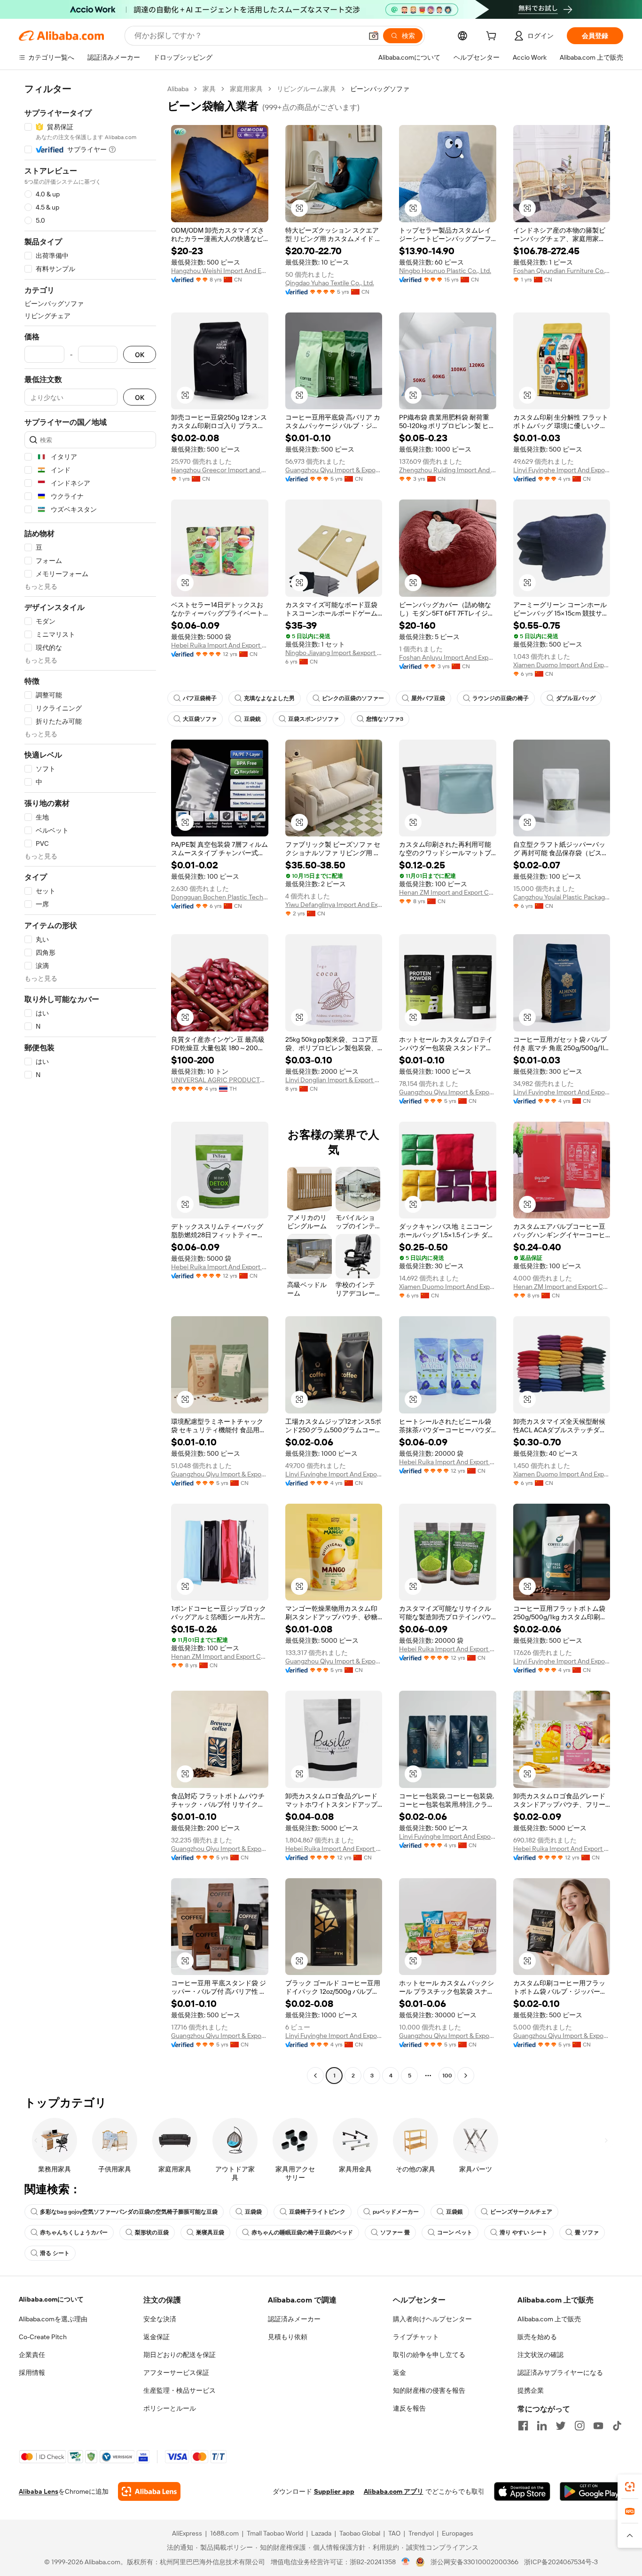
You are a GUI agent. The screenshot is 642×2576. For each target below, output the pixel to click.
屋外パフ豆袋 (428, 698)
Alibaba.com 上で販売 (549, 2319)
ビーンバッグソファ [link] (380, 89)
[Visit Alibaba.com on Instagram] (579, 2426)
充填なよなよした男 (269, 698)
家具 (209, 89)
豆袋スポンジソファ (313, 719)
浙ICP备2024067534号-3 (561, 2562)
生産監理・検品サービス (180, 2390)
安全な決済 (160, 2319)
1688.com (224, 2533)
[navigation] (90, 1083)
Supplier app (334, 2491)
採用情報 (32, 2373)
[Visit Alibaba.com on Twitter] (561, 2426)
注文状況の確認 (540, 2355)
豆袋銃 (252, 719)
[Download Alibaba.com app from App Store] (522, 2491)
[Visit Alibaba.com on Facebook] (523, 2426)
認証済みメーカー (294, 2319)
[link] (630, 2487)
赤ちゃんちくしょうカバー (74, 2233)
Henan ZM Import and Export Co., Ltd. (448, 892)
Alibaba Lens (39, 2491)
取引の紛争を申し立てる (429, 2355)
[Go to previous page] (315, 2076)
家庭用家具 (246, 89)
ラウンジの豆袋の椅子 (501, 698)
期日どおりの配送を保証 (180, 2355)
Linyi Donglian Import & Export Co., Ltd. (334, 1080)
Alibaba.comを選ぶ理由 (53, 2319)
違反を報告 (409, 2408)
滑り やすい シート (524, 2233)
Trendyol (421, 2533)
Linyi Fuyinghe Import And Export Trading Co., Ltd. (562, 470)
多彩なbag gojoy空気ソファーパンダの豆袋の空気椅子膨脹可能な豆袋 (129, 2212)
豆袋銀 (454, 2212)
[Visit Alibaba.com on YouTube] (598, 2426)
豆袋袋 (253, 2212)
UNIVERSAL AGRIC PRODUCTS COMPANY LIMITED (220, 1080)
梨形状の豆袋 (152, 2233)
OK (140, 355)
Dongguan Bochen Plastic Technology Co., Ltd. (220, 897)
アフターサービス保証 (176, 2373)
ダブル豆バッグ (576, 698)
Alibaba (178, 89)
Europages (458, 2533)
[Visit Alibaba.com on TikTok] (617, 2426)
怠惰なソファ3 (385, 719)
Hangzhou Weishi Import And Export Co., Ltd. (220, 271)
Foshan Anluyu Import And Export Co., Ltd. (448, 657)
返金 (399, 2373)
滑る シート (55, 2253)
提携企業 (531, 2390)
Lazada (321, 2533)
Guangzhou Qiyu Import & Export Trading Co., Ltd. (334, 470)
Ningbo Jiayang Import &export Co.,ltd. (334, 653)
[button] (374, 36)
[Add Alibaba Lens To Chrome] (149, 2491)
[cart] (493, 37)
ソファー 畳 (395, 2233)
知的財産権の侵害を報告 (429, 2390)
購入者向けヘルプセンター (432, 2319)
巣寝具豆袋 (210, 2233)
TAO (394, 2533)
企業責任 (32, 2355)
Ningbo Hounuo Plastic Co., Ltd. (445, 271)
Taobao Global (360, 2533)
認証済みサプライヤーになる (560, 2373)
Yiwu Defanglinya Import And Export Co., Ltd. (334, 905)
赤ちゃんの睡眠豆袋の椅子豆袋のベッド (302, 2233)
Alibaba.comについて (51, 2299)
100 (447, 2076)
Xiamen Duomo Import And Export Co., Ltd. (562, 665)
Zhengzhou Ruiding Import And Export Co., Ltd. (448, 470)
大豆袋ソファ (200, 719)
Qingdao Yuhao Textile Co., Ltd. (330, 283)
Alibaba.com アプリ (394, 2491)
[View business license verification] (406, 2562)
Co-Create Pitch (43, 2337)
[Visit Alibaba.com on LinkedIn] (542, 2426)
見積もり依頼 (288, 2337)
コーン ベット (455, 2233)
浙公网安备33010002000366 (474, 2562)
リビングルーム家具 (306, 89)
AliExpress (187, 2533)
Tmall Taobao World (275, 2533)
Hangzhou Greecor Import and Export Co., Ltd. (220, 470)
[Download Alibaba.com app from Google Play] (591, 2491)
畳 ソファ (587, 2233)
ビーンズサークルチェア (521, 2212)
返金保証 (157, 2337)
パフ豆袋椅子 (200, 698)
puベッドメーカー (396, 2212)
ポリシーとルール (170, 2408)
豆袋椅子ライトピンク (317, 2212)
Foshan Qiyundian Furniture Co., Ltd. (562, 271)
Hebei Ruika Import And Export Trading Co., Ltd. (220, 645)
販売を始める (537, 2337)
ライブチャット (416, 2337)
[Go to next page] (466, 2076)
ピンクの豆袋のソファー (353, 698)
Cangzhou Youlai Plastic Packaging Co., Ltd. (562, 897)
